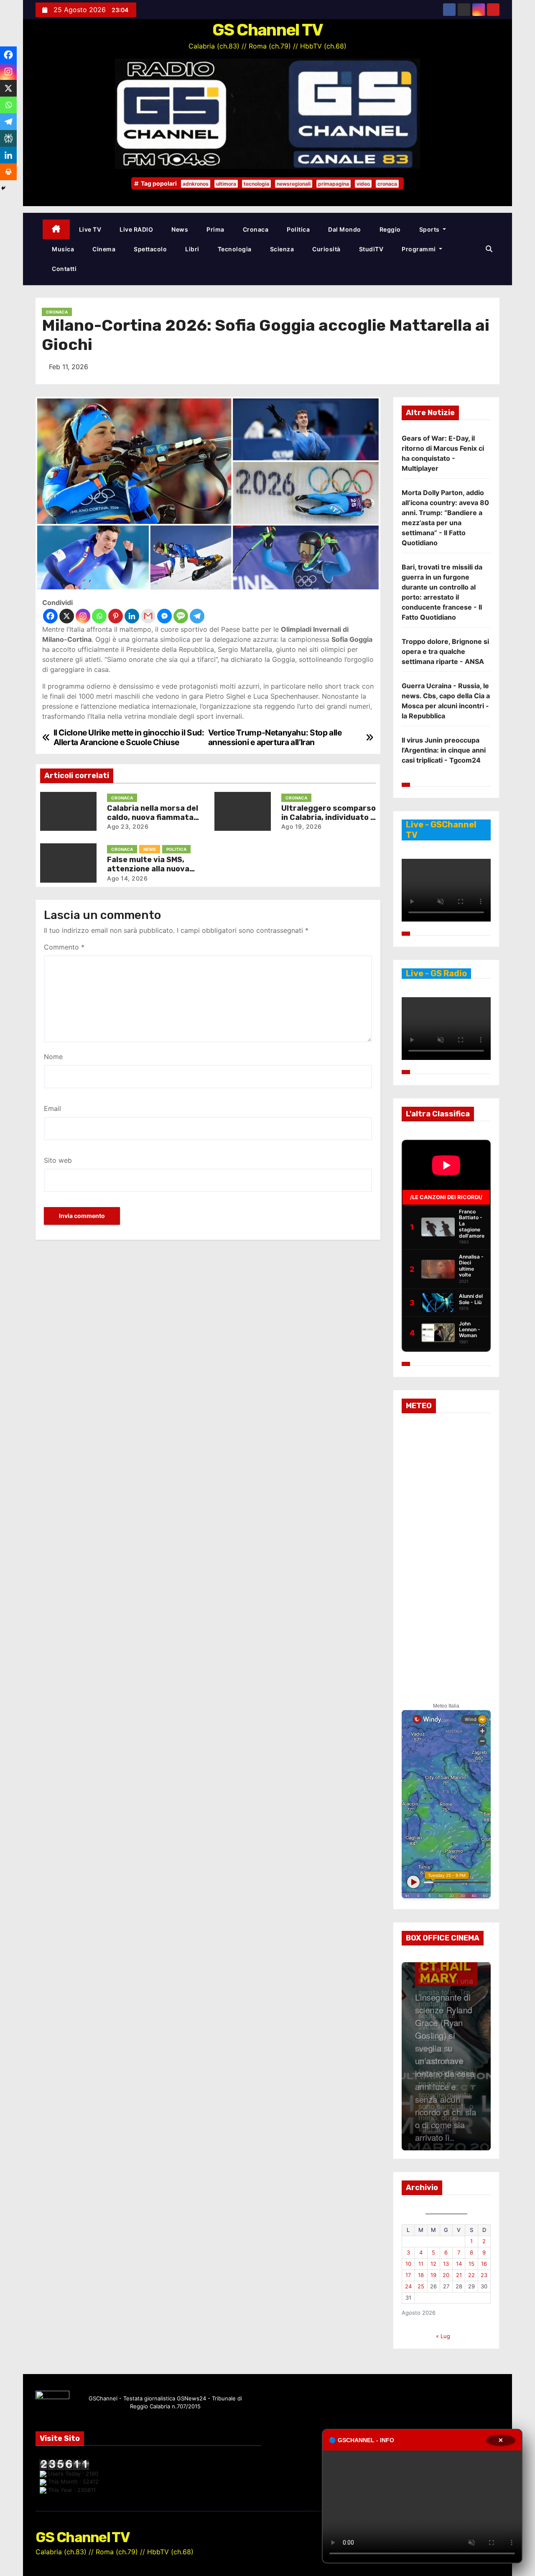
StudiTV (371, 249)
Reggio (390, 229)
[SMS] (181, 616)
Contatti (64, 269)
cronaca (387, 184)
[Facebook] (50, 616)
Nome (53, 1057)
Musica (63, 249)
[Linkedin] (132, 616)
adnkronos (196, 184)
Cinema (104, 249)
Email (52, 1108)
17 (408, 2275)
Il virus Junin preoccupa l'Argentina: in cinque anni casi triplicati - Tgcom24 (444, 750)
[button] (489, 249)
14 (459, 2264)
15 (471, 2264)
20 (446, 2275)
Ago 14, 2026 (127, 878)
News (180, 229)
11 (421, 2264)
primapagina (334, 184)
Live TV (90, 229)
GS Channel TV (268, 30)
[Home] (56, 229)
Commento (64, 947)
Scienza (282, 249)
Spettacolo (150, 249)
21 (459, 2275)
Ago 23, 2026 (128, 826)
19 (433, 2275)
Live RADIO (136, 229)
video (363, 184)
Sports (430, 229)
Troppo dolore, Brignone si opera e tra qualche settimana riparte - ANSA (445, 651)
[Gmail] (148, 616)
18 (421, 2275)
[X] (67, 616)
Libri (192, 249)
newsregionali (294, 184)
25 (421, 2286)
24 (408, 2286)
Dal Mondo (345, 229)
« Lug (443, 2336)
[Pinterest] (116, 616)
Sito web (58, 1160)
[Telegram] (197, 616)
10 (408, 2264)
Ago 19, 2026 (302, 826)
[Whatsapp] (99, 616)
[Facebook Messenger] (164, 616)
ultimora (226, 184)
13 (446, 2264)
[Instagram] (83, 616)
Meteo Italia (446, 1706)
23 (484, 2275)
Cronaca (256, 229)
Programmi (419, 249)
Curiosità (326, 249)
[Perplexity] (8, 138)
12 (433, 2264)
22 (471, 2275)
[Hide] (3, 188)
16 (484, 2264)
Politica (298, 229)
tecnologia (256, 184)
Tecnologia (235, 249)
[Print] (8, 172)
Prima (215, 229)
